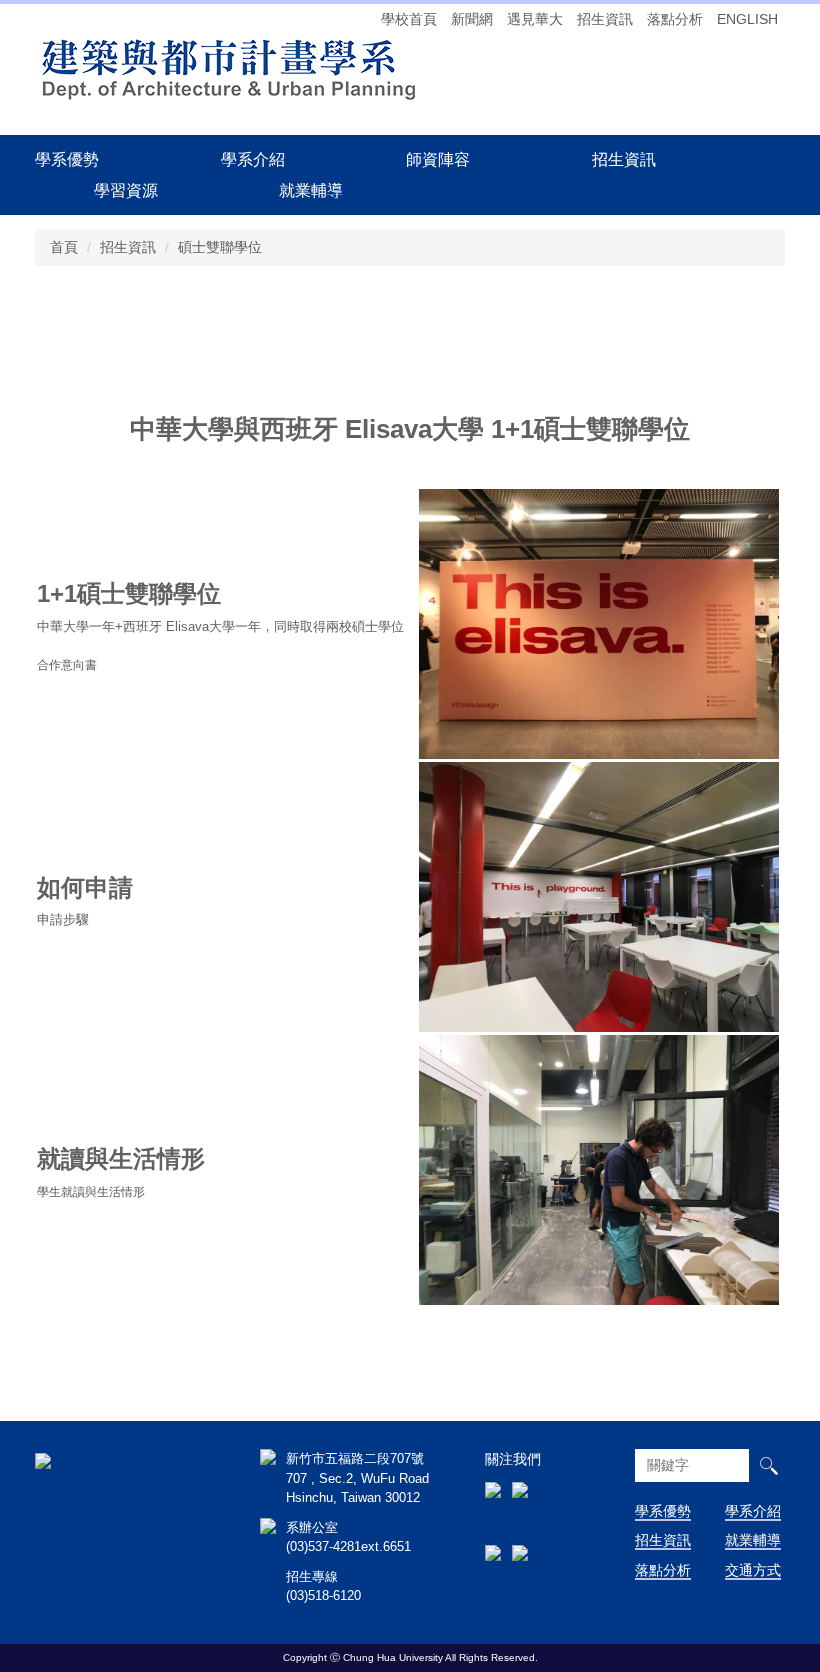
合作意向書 (67, 664)
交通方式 (753, 1570)
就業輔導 (753, 1540)
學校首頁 (409, 19)
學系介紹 (753, 1511)
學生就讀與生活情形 (91, 1191)
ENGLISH (747, 19)
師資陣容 (438, 159)
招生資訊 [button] (624, 159)
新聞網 (472, 19)
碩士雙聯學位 (220, 247)
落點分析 (675, 19)
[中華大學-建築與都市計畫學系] (43, 1459)
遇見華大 (535, 19)
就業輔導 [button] (311, 190)
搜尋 (768, 1465)
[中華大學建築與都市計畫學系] (227, 68)
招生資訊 (605, 19)
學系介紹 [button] (253, 159)
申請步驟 (63, 919)
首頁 (64, 247)
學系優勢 (67, 159)
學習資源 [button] (126, 190)
